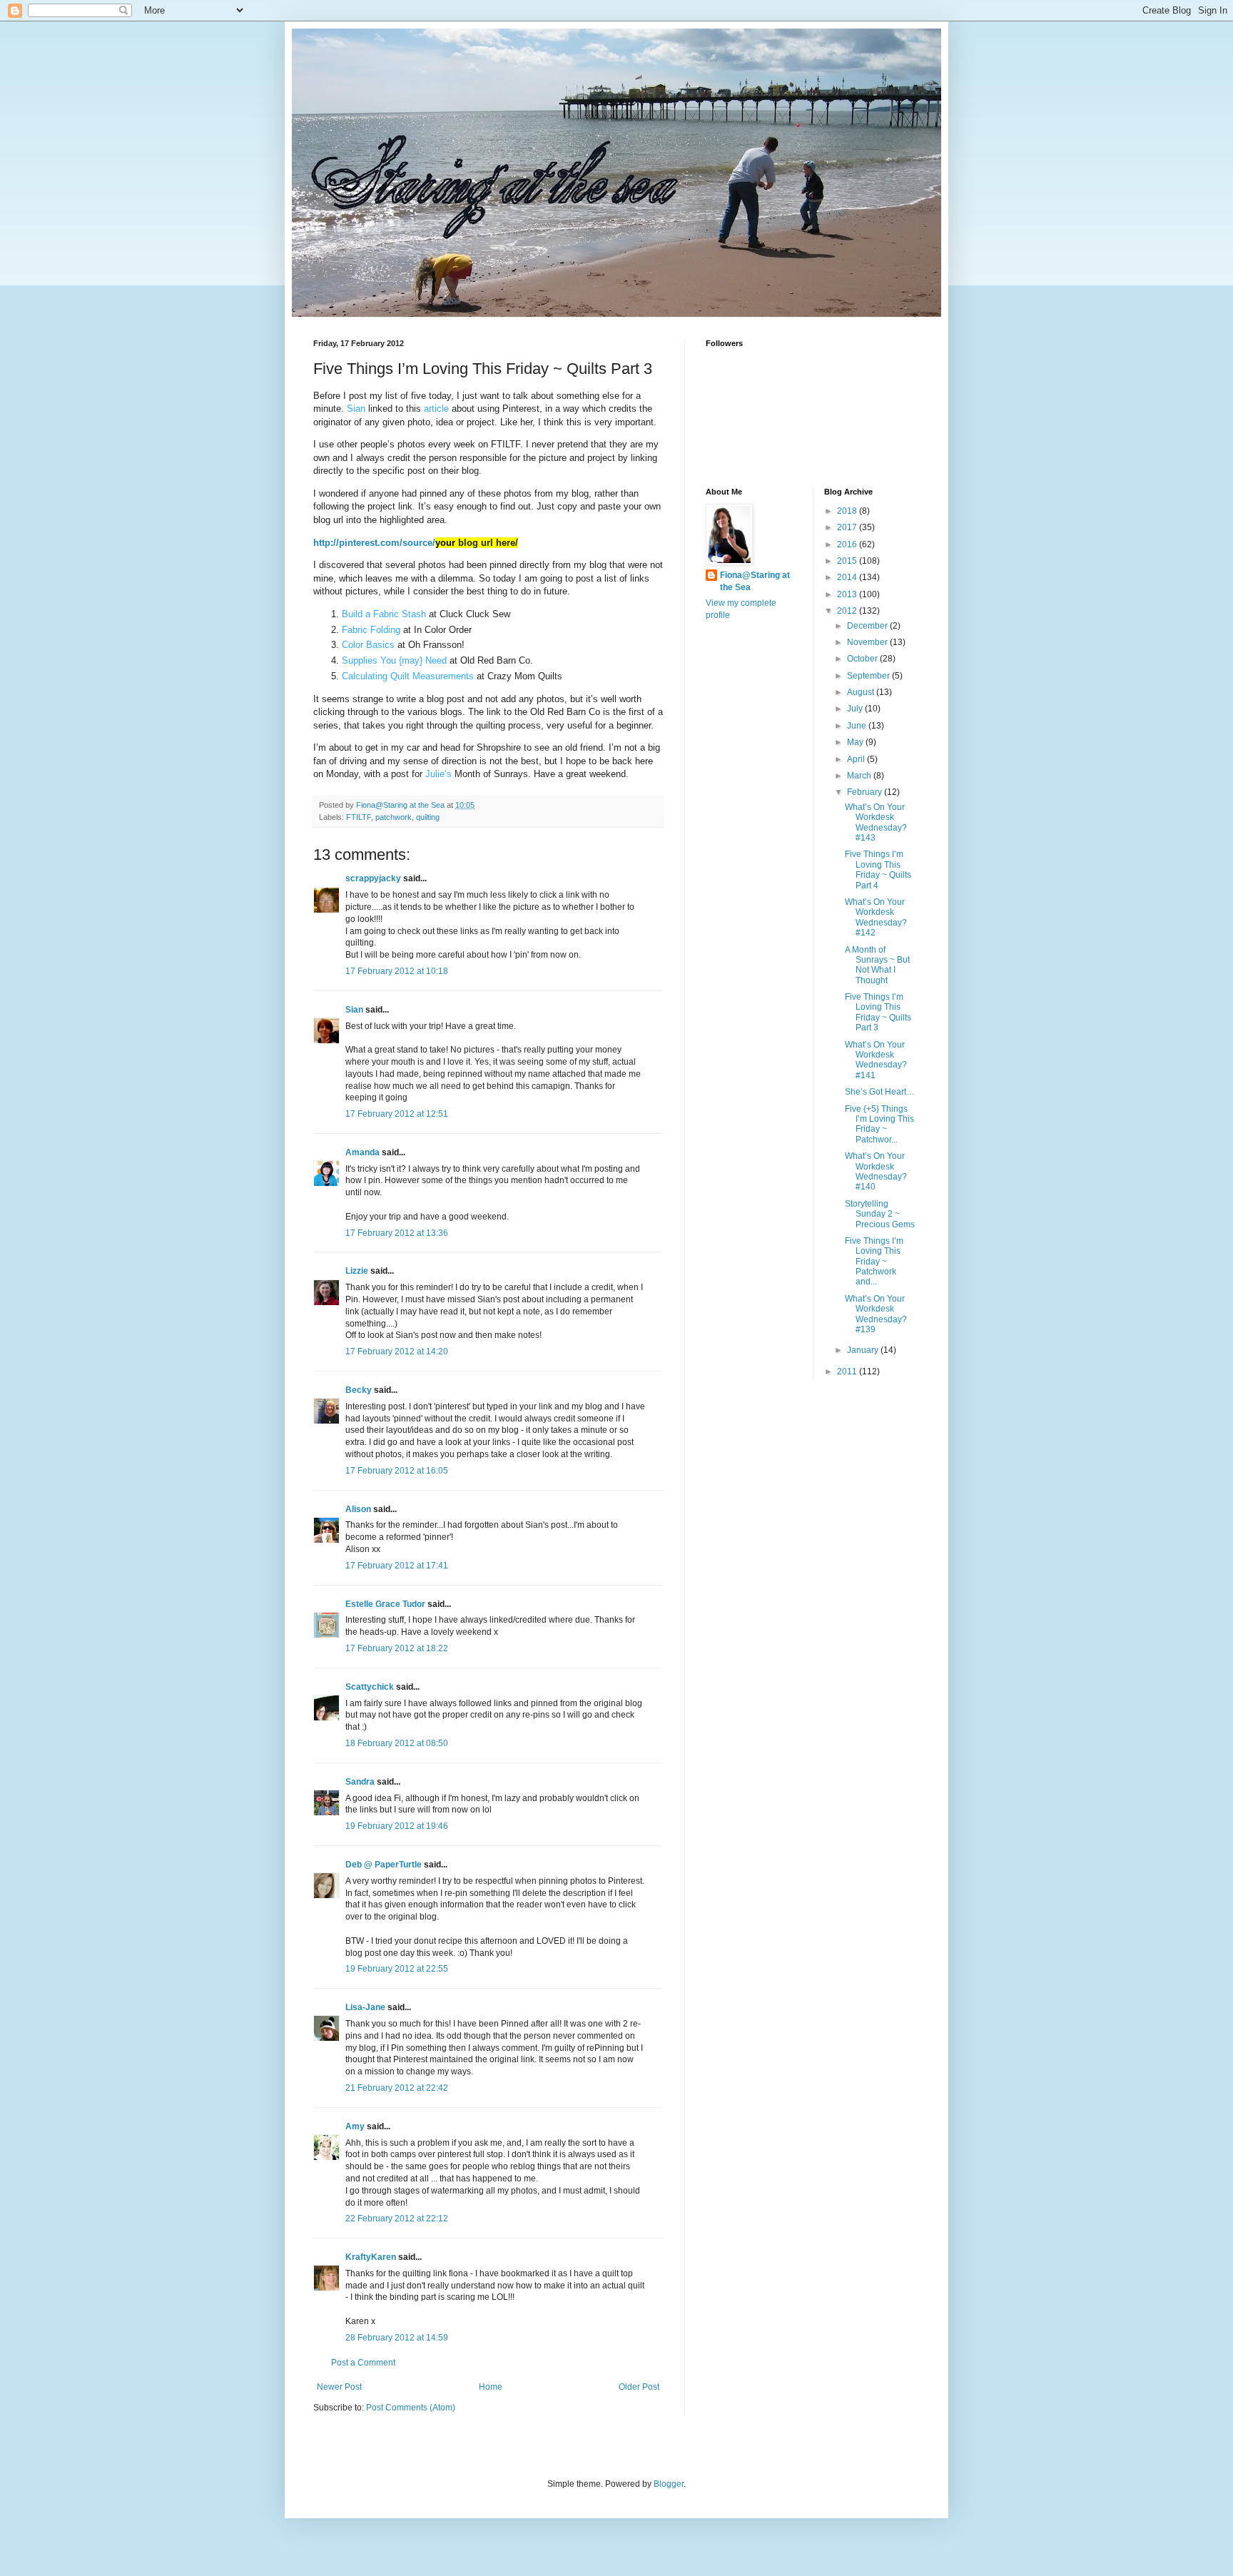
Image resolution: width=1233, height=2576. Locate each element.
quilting (428, 817)
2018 (848, 511)
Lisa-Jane (365, 2007)
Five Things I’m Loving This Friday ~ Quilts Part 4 (878, 869)
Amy (355, 2126)
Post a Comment (363, 2363)
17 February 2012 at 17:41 (397, 1566)
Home (491, 2387)
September (869, 676)
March (860, 776)
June (858, 726)
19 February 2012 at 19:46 (397, 1826)
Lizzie (357, 1271)
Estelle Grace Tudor (385, 1604)
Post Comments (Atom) (411, 2408)
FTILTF (359, 817)
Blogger (669, 2484)
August (862, 692)
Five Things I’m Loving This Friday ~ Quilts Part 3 (878, 1012)
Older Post (639, 2387)
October (863, 659)
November (868, 642)
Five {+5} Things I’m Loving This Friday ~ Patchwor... (879, 1124)
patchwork (394, 817)
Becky (359, 1390)
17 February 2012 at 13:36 (397, 1233)
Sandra (360, 1782)
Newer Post (339, 2387)
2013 (848, 594)
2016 (848, 544)
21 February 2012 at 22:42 (397, 2088)
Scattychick (370, 1687)
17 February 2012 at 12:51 (397, 1114)
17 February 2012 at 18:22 (397, 1648)
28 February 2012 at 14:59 (397, 2338)
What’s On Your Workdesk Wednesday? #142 (876, 917)
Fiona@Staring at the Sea (755, 581)
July (856, 709)
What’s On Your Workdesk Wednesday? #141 (876, 1060)
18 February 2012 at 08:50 (397, 1743)
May (856, 742)
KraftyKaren (371, 2257)
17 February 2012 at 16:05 (397, 1471)
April (857, 759)
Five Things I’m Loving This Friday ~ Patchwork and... (874, 1262)
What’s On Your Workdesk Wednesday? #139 (876, 1314)
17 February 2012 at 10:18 (397, 971)
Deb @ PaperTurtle (384, 1865)
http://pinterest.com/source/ (384, 543)
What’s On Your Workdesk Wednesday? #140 (876, 1171)
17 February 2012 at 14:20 (397, 1352)
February (866, 792)
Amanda (362, 1152)
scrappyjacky (373, 878)
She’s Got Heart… (880, 1092)
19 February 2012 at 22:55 (397, 1969)
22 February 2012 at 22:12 (397, 2218)
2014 (848, 577)
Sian (354, 1010)
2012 (848, 611)
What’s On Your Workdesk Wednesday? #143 (876, 822)
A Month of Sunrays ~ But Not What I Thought (877, 965)
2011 (848, 1371)
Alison (358, 1509)
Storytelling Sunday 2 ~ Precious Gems (880, 1214)
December (868, 626)
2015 (848, 561)
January (864, 1350)
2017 (848, 527)
